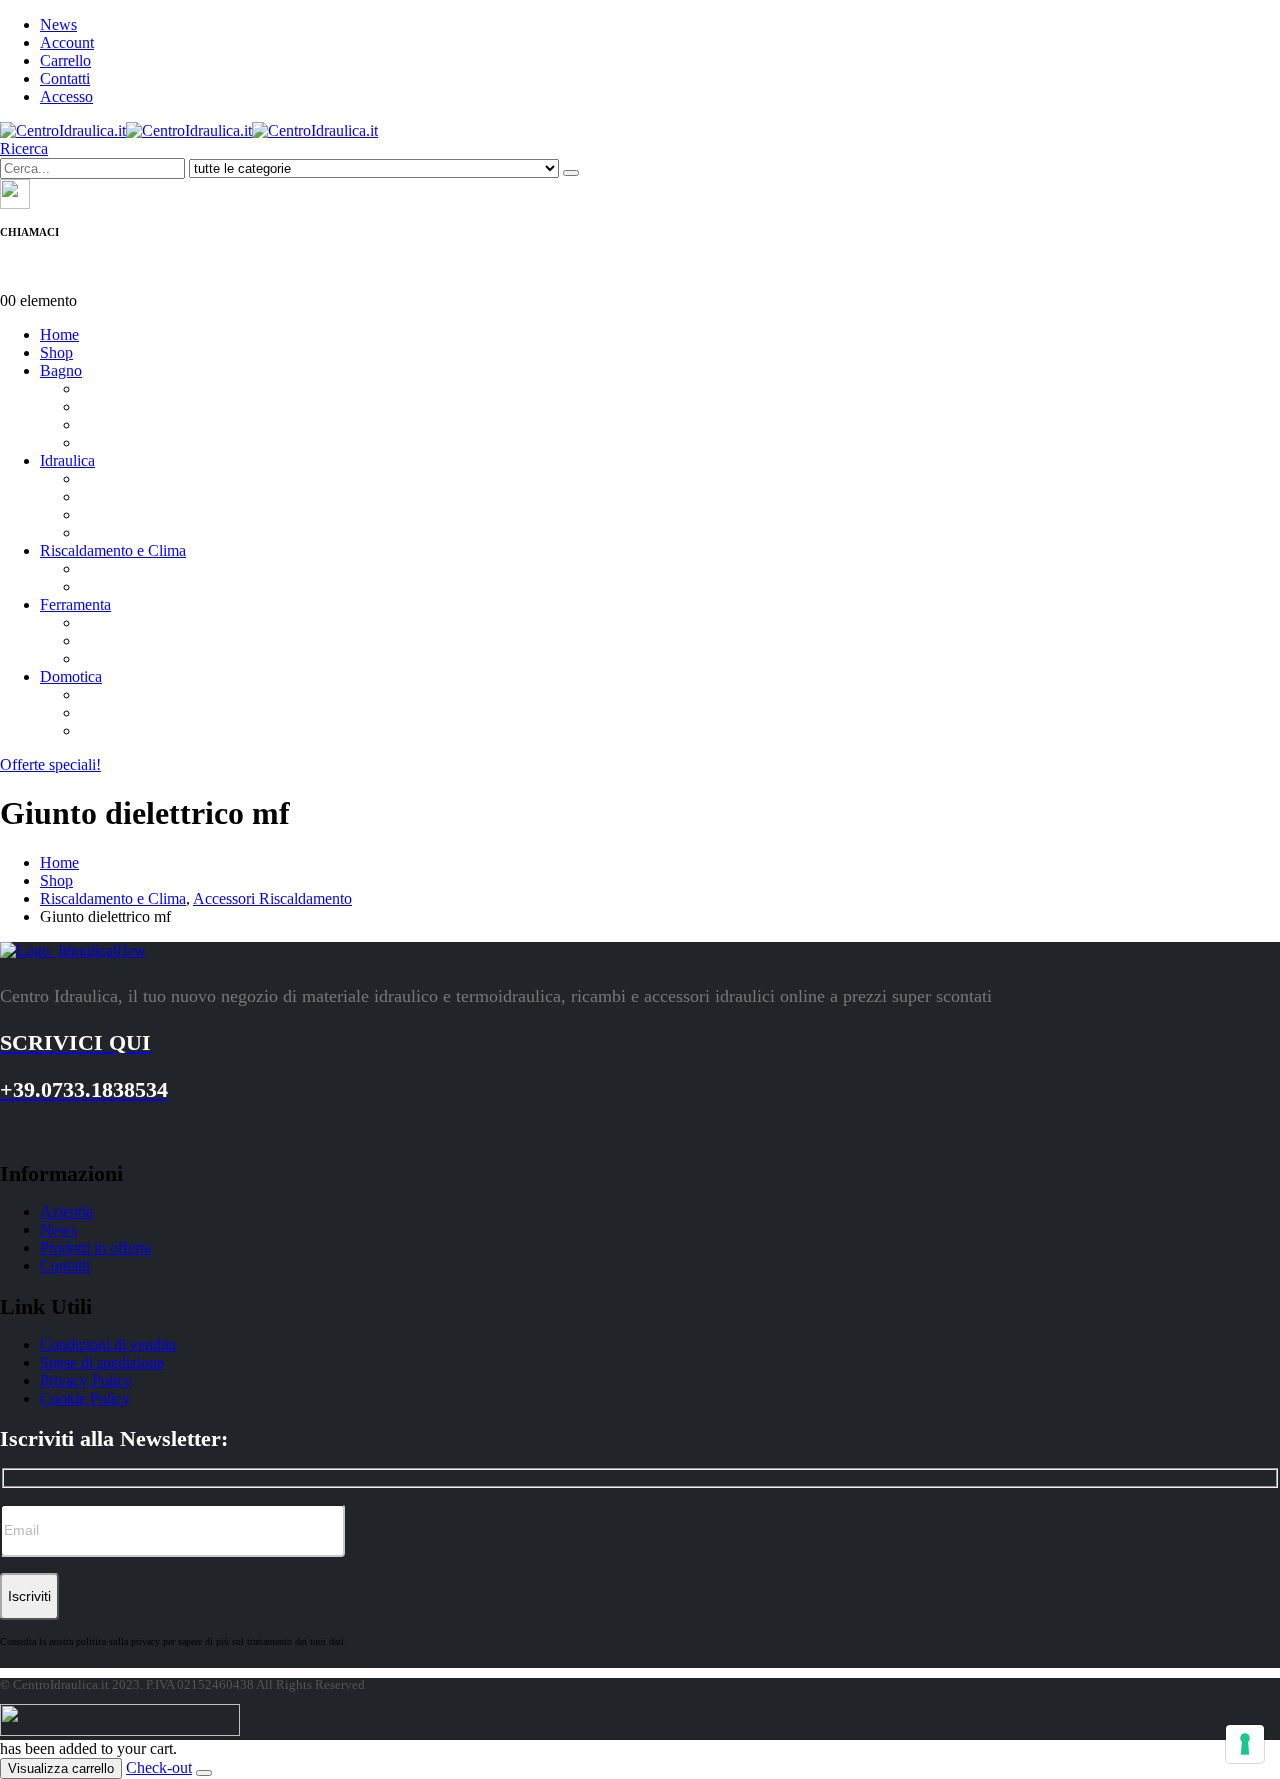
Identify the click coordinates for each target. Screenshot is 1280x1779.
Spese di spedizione (102, 1362)
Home (59, 334)
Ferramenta (75, 604)
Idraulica (67, 460)
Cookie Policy (85, 1398)
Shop (56, 352)
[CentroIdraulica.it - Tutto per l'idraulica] (189, 130)
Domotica (71, 676)
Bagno (61, 370)
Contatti (65, 78)
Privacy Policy (86, 1380)
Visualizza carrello (61, 1768)
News (58, 24)
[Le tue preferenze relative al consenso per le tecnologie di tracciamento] (1245, 1744)
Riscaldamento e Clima (113, 550)
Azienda (66, 1211)
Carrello (65, 60)
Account (67, 42)
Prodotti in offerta (95, 1247)
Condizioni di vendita (108, 1344)
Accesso (66, 96)
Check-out (159, 1767)
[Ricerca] (571, 173)
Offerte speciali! (50, 764)
